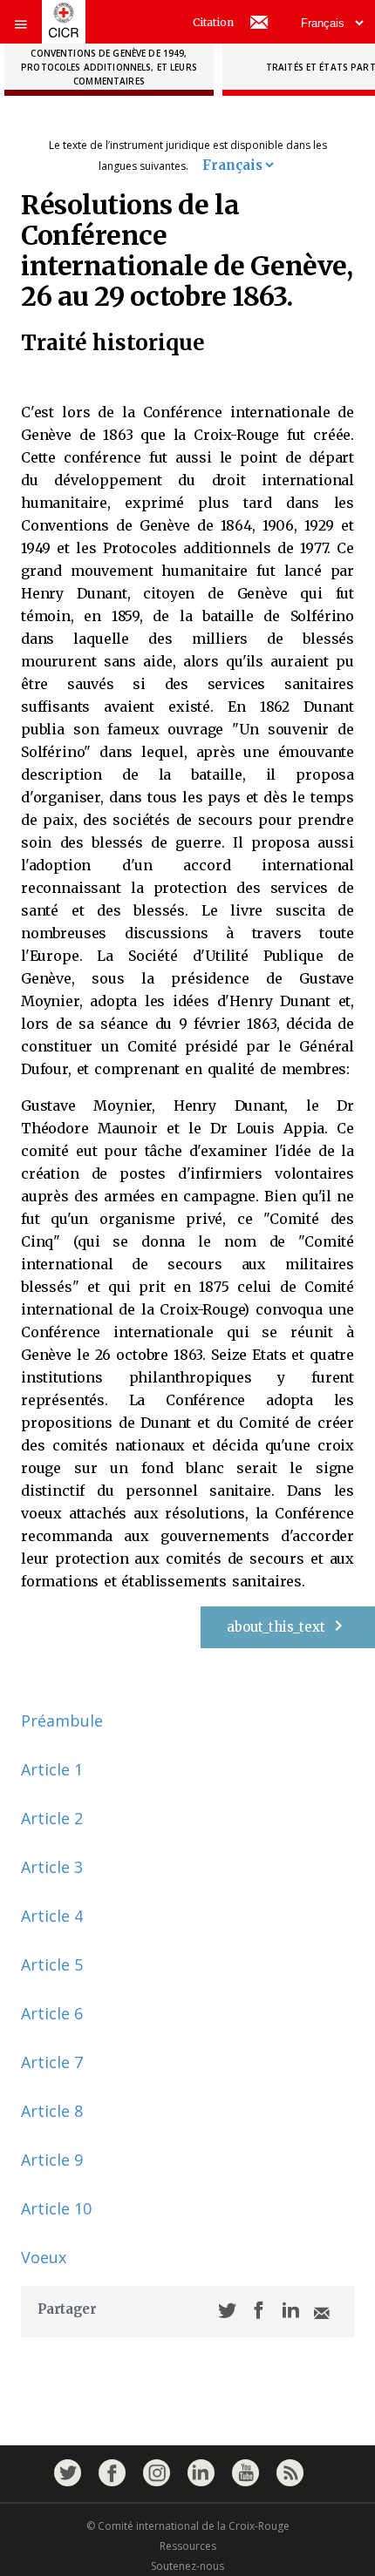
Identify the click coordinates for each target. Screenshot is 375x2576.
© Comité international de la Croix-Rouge (188, 2526)
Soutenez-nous (187, 2566)
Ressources (188, 2546)
